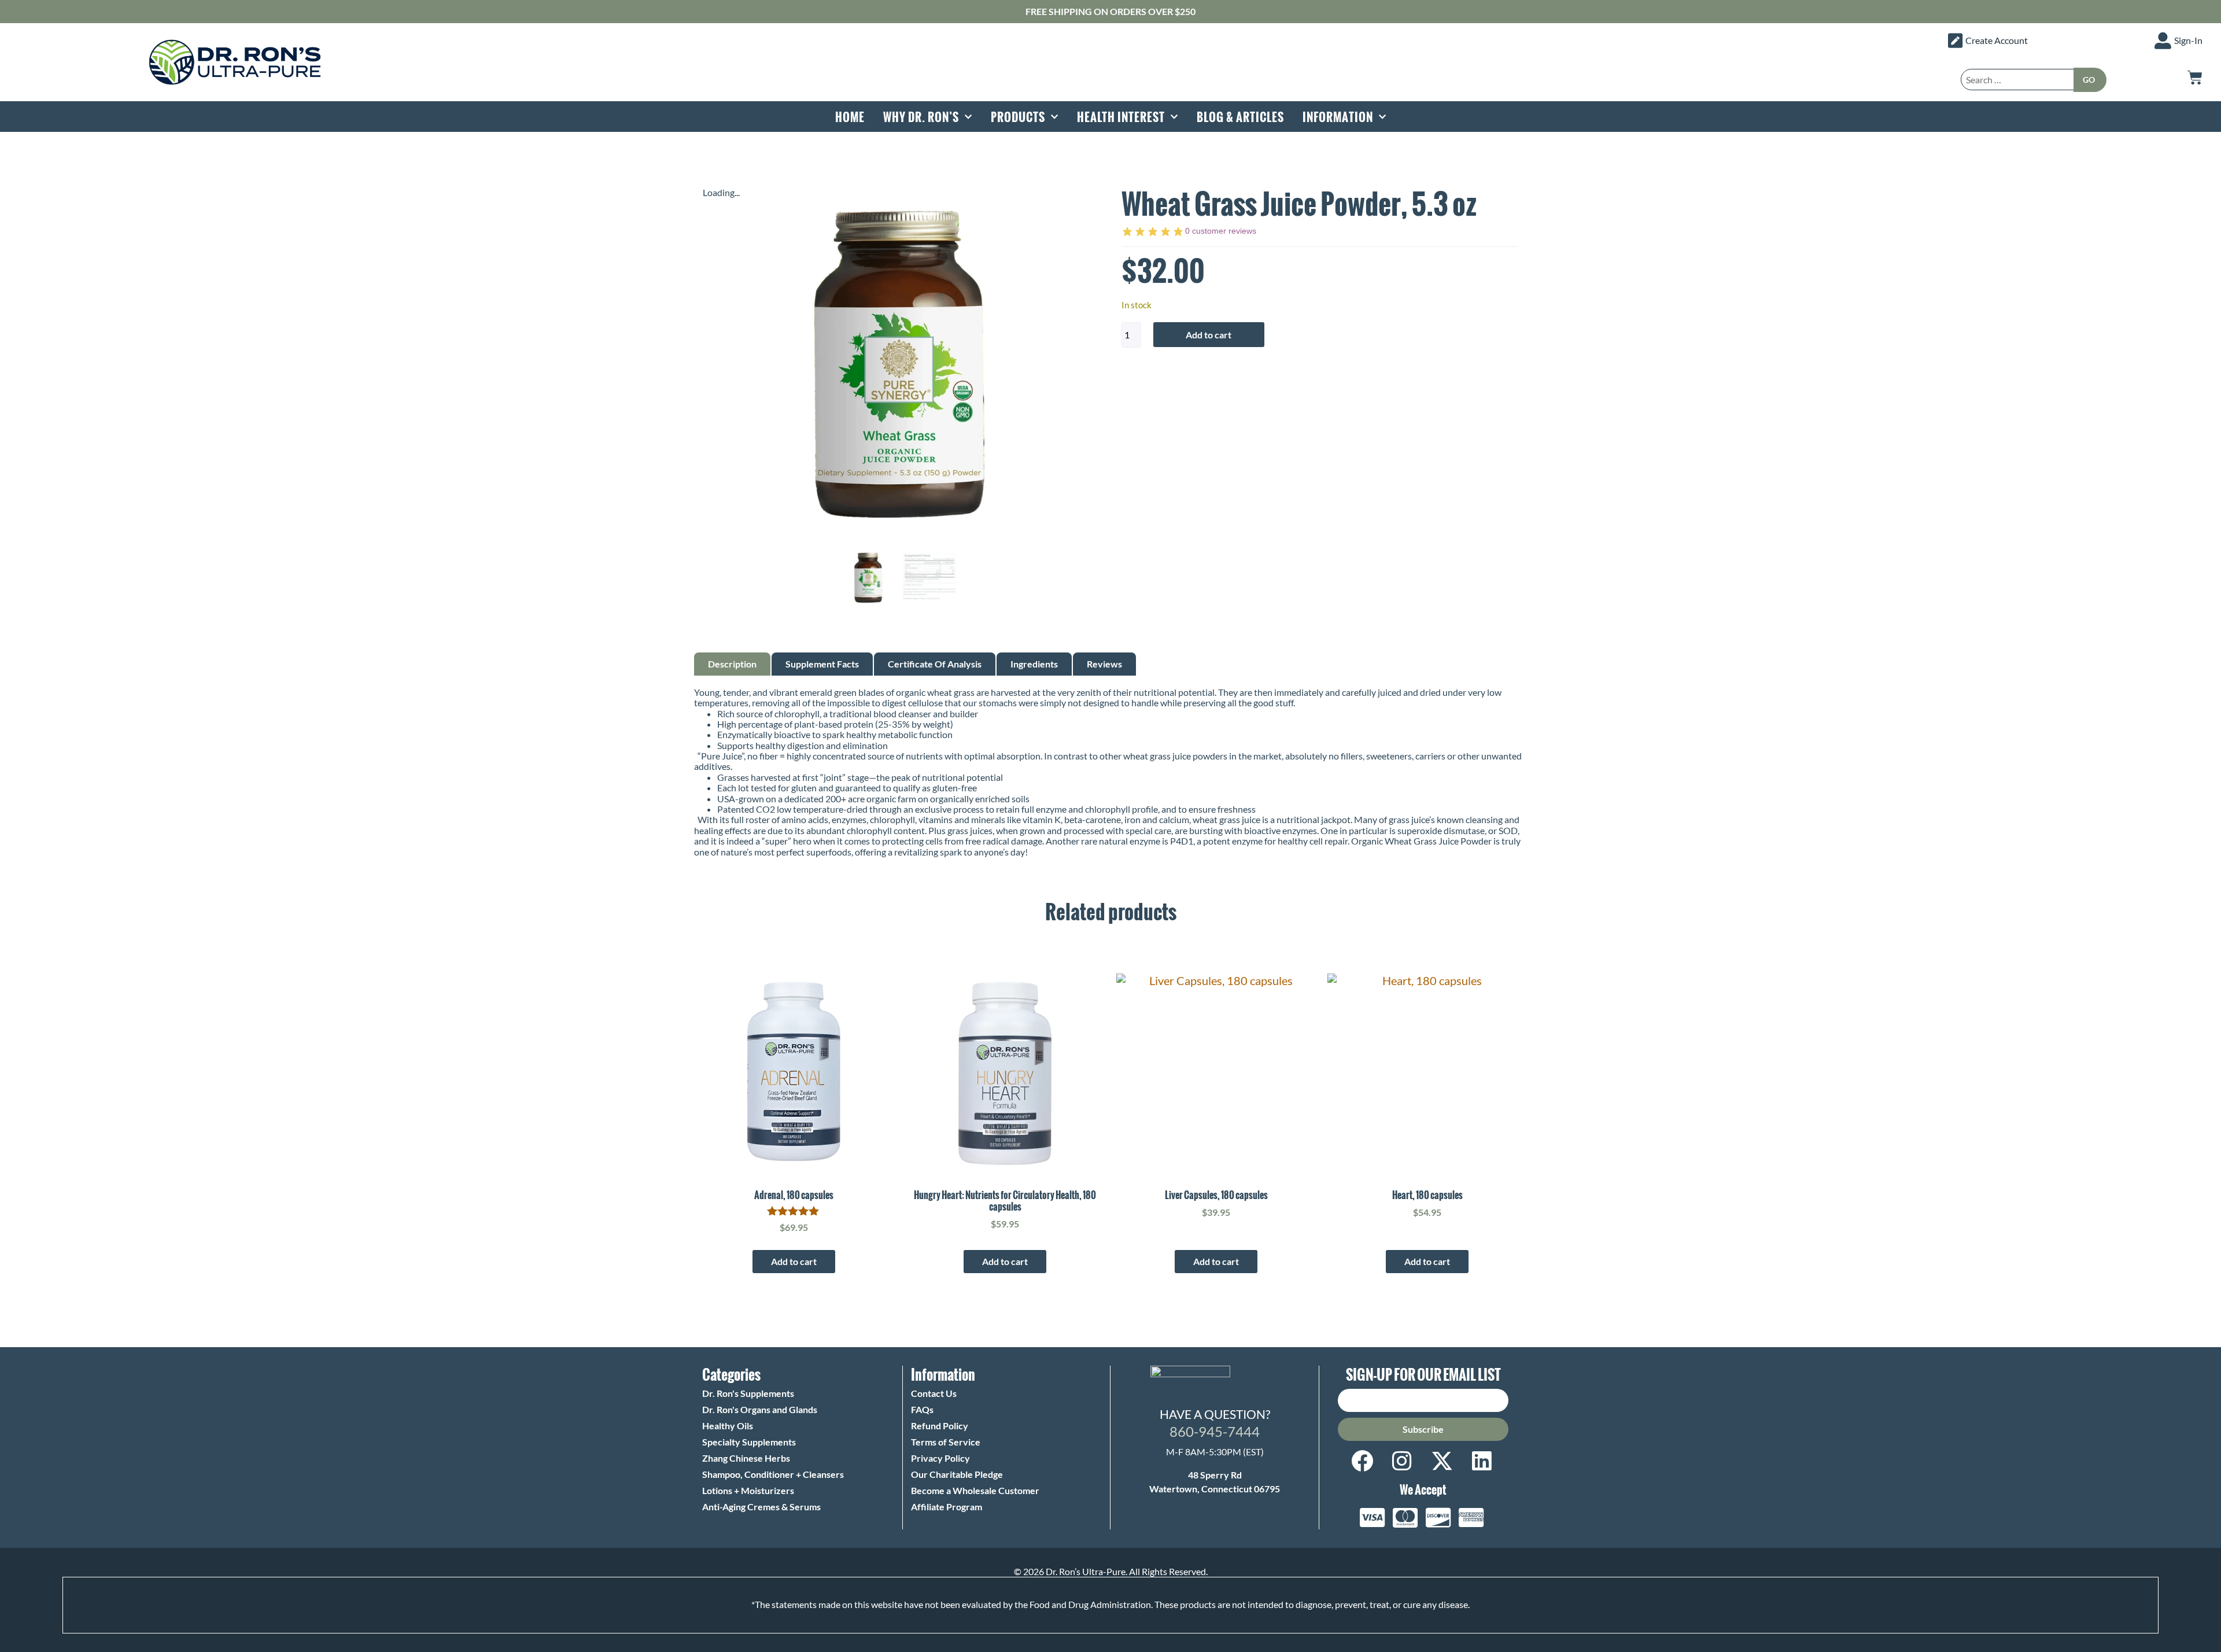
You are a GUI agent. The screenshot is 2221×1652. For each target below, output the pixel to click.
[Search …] (2017, 80)
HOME (850, 117)
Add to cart (1209, 335)
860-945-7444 (1215, 1431)
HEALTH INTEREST (1121, 117)
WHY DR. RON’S (921, 117)
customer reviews (1221, 231)
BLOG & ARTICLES (1240, 117)
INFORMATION (1338, 117)
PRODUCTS (1018, 117)
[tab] (732, 664)
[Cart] (2195, 78)
